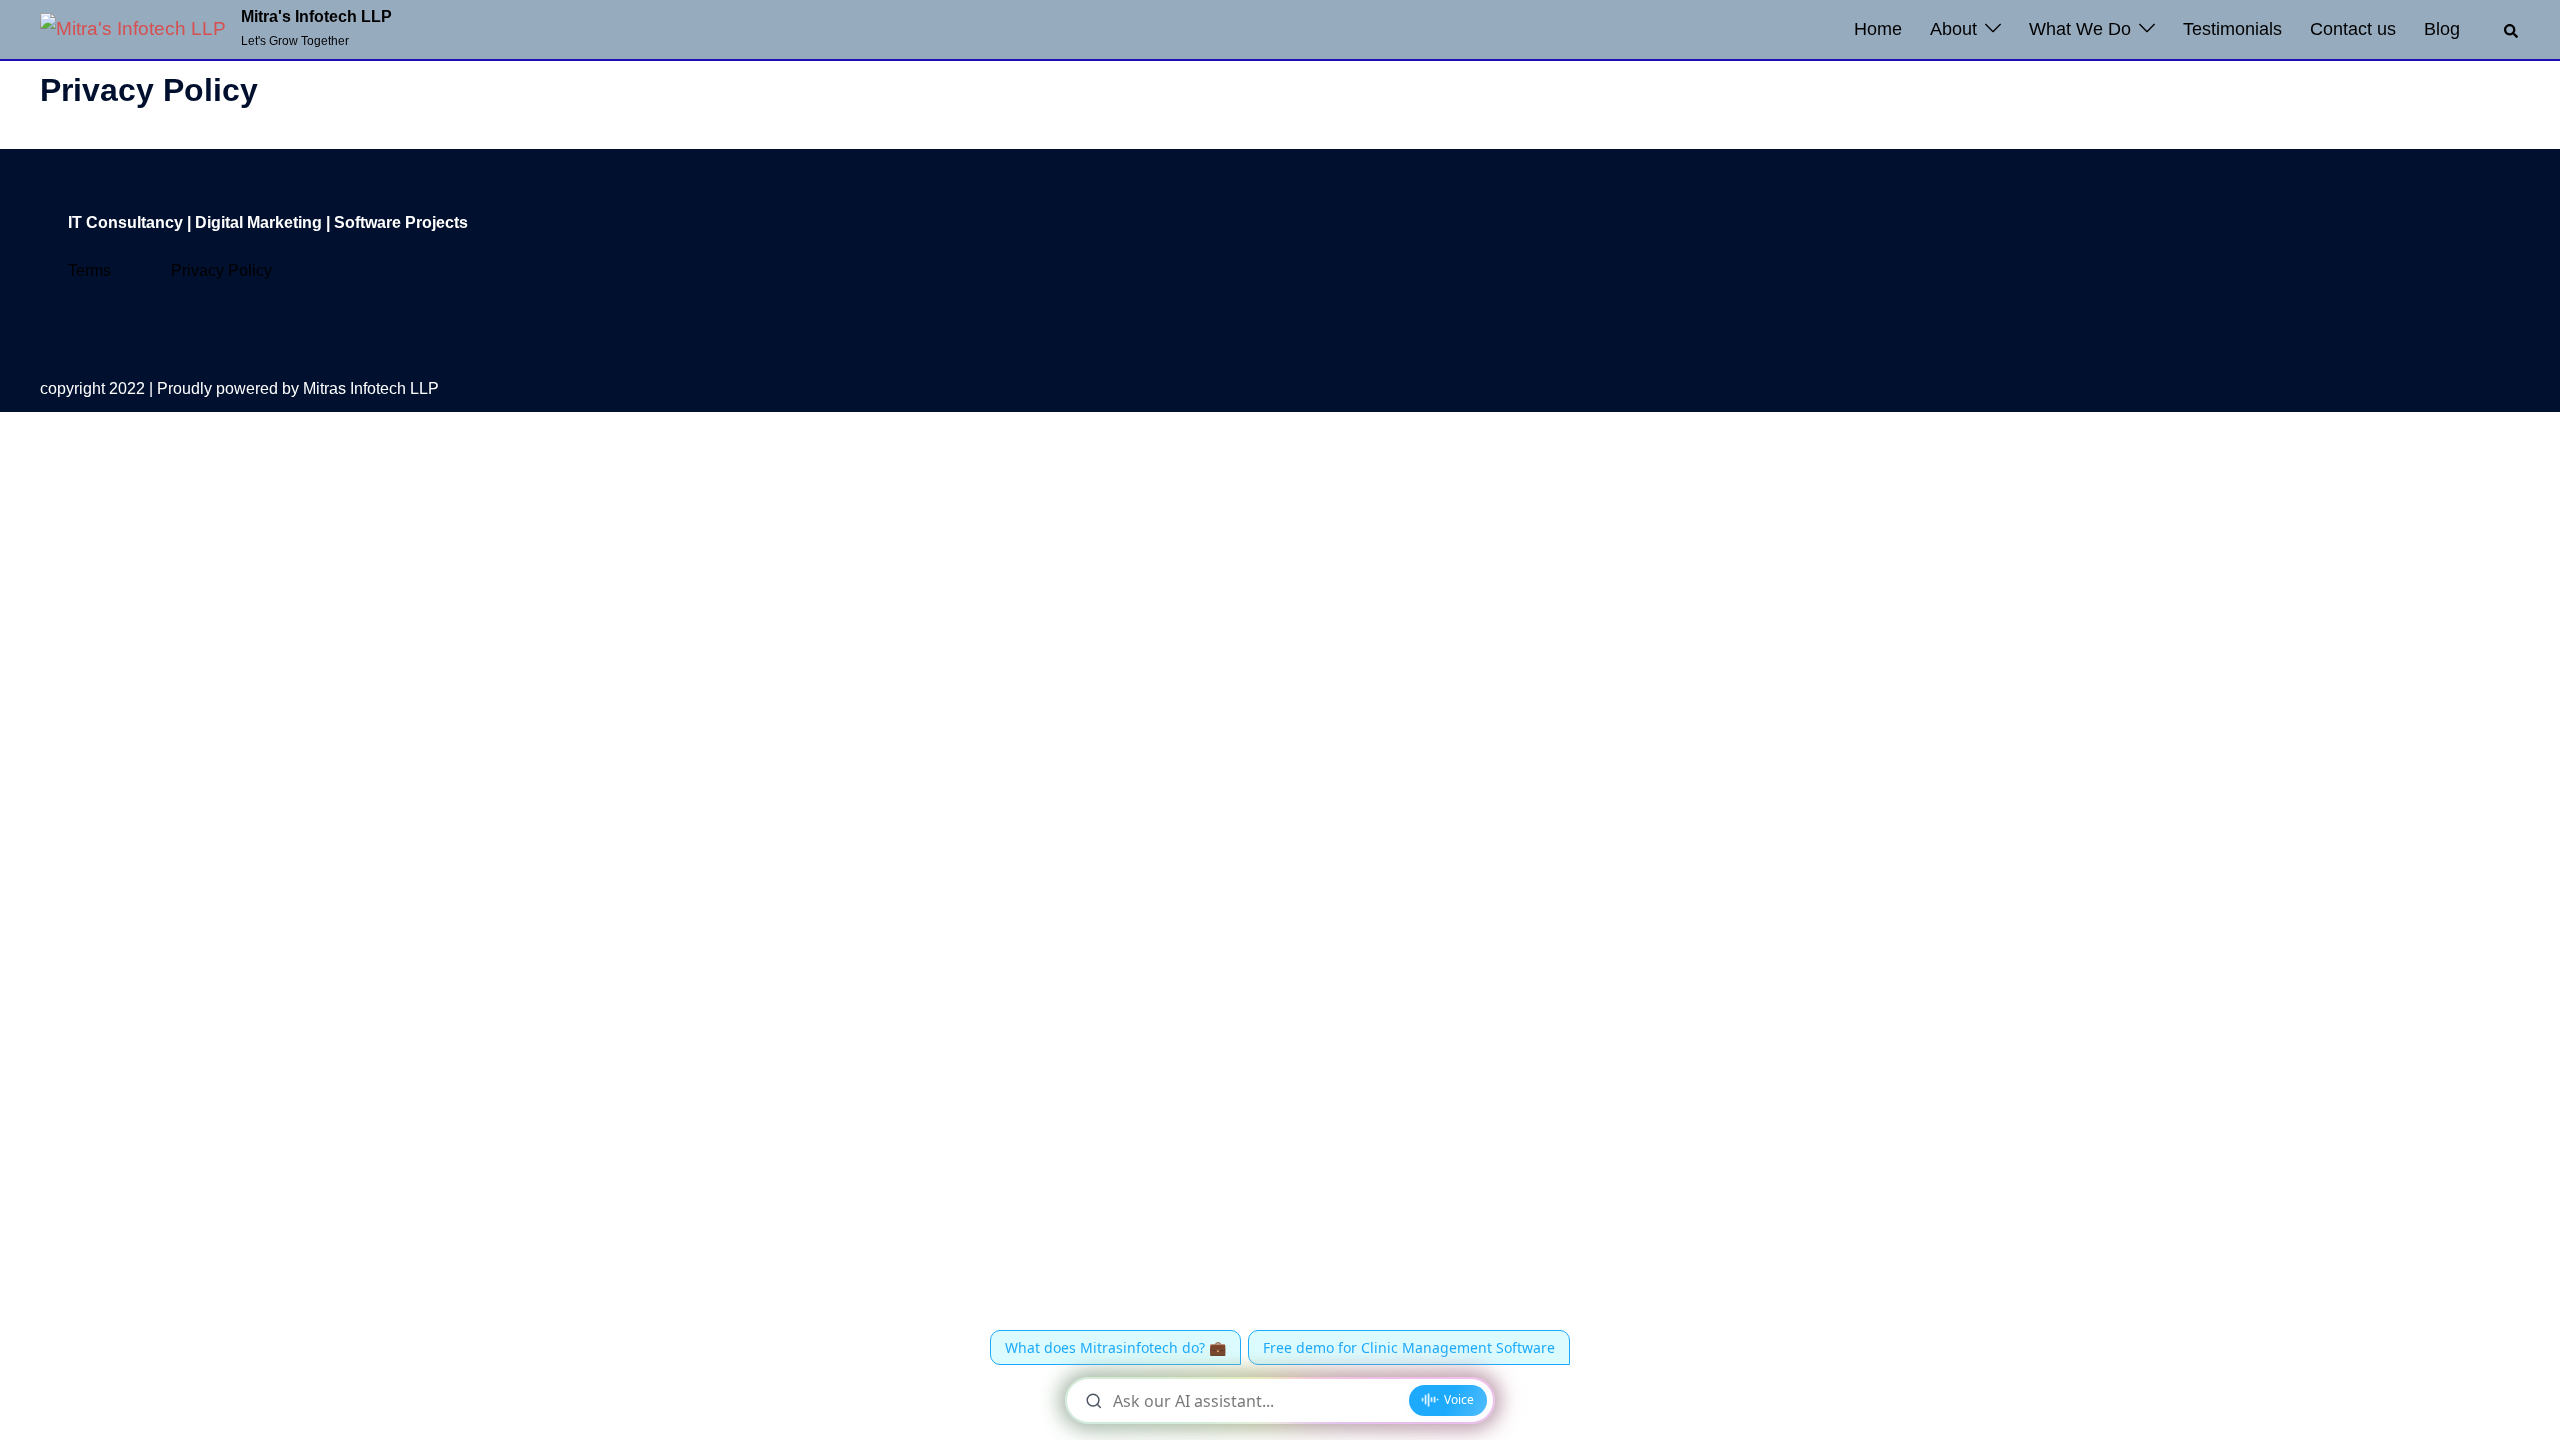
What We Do (2080, 29)
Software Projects (401, 222)
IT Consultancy (123, 222)
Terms (89, 270)
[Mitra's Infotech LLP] (133, 29)
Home (1878, 29)
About (1953, 29)
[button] (2512, 29)
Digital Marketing (258, 222)
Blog (2442, 29)
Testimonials (2232, 29)
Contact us (2353, 29)
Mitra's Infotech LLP (316, 16)
